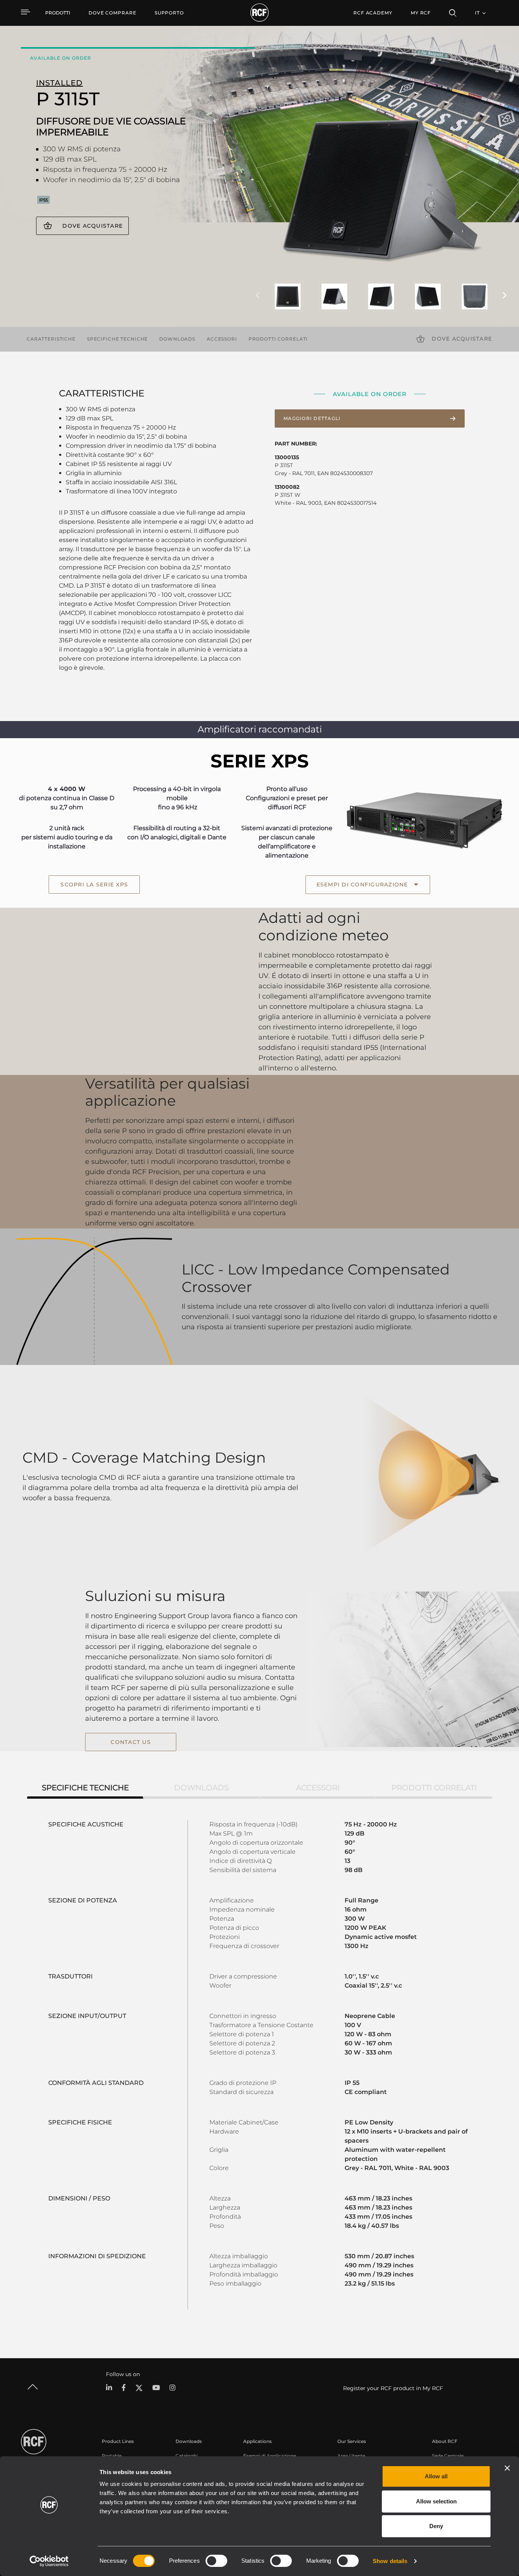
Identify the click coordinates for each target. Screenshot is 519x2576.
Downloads (177, 339)
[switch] (216, 2561)
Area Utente (351, 2456)
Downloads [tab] (201, 1788)
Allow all (436, 2476)
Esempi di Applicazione (270, 2456)
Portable (112, 2456)
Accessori (222, 339)
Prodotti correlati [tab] (434, 1788)
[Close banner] (507, 2468)
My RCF (421, 13)
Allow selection (436, 2501)
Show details (390, 2561)
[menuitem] (112, 13)
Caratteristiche (51, 339)
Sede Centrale (448, 2456)
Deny (436, 2526)
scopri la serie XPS (94, 885)
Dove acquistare (93, 226)
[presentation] (258, 296)
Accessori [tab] (318, 1788)
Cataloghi (187, 2456)
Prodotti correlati (278, 339)
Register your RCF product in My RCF (393, 2388)
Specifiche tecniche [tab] (85, 1788)
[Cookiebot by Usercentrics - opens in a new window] (49, 2561)
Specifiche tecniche (117, 339)
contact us (131, 1742)
